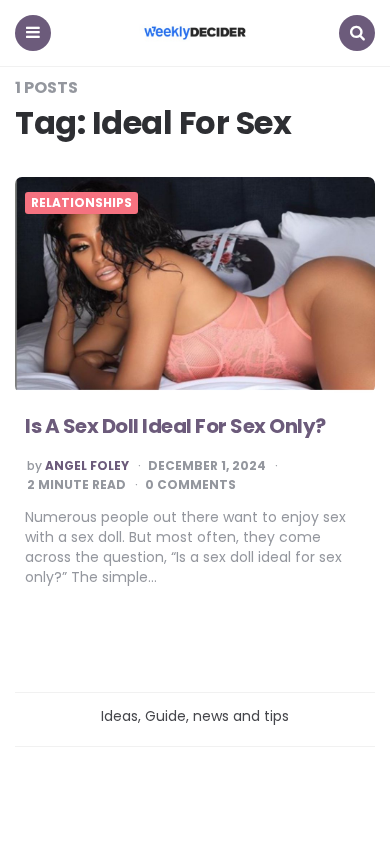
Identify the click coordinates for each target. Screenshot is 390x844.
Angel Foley (87, 466)
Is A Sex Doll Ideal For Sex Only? (175, 426)
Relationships (81, 203)
